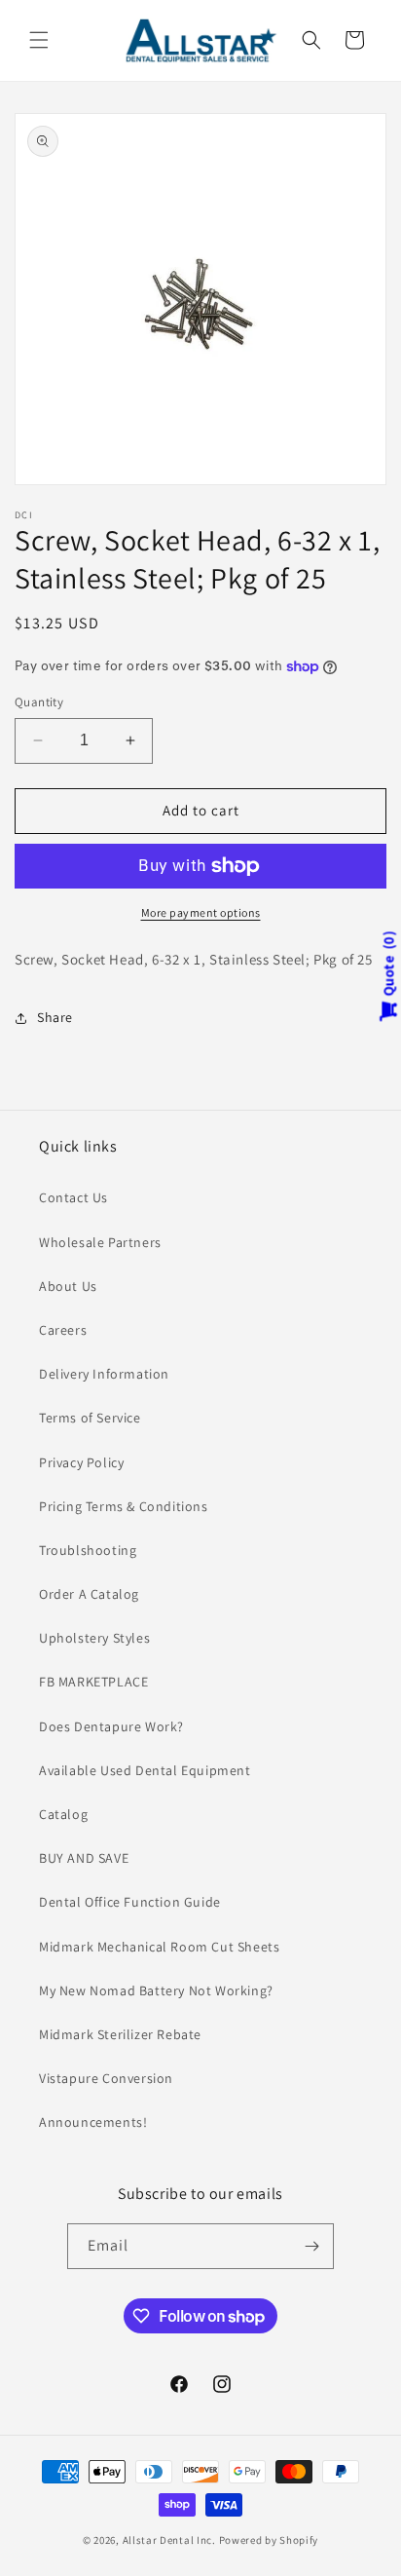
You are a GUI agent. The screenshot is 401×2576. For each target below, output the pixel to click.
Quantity (39, 702)
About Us (68, 1286)
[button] (39, 40)
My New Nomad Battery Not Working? (156, 1990)
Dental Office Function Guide (130, 1902)
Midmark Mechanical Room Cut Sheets (159, 1947)
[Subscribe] (311, 2246)
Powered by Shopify (269, 2540)
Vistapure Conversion (106, 2078)
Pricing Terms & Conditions (124, 1506)
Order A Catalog (89, 1594)
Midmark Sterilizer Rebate (120, 2034)
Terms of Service (90, 1418)
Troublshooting (88, 1550)
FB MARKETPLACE (93, 1682)
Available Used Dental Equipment (145, 1770)
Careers (63, 1330)
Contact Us (73, 1197)
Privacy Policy (81, 1462)
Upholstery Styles (94, 1638)
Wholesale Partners (100, 1242)
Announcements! (93, 2122)
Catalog (63, 1814)
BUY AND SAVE (84, 1858)
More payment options (201, 912)
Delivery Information (104, 1374)
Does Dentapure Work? (111, 1726)
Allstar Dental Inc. (171, 2540)
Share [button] (55, 1017)
